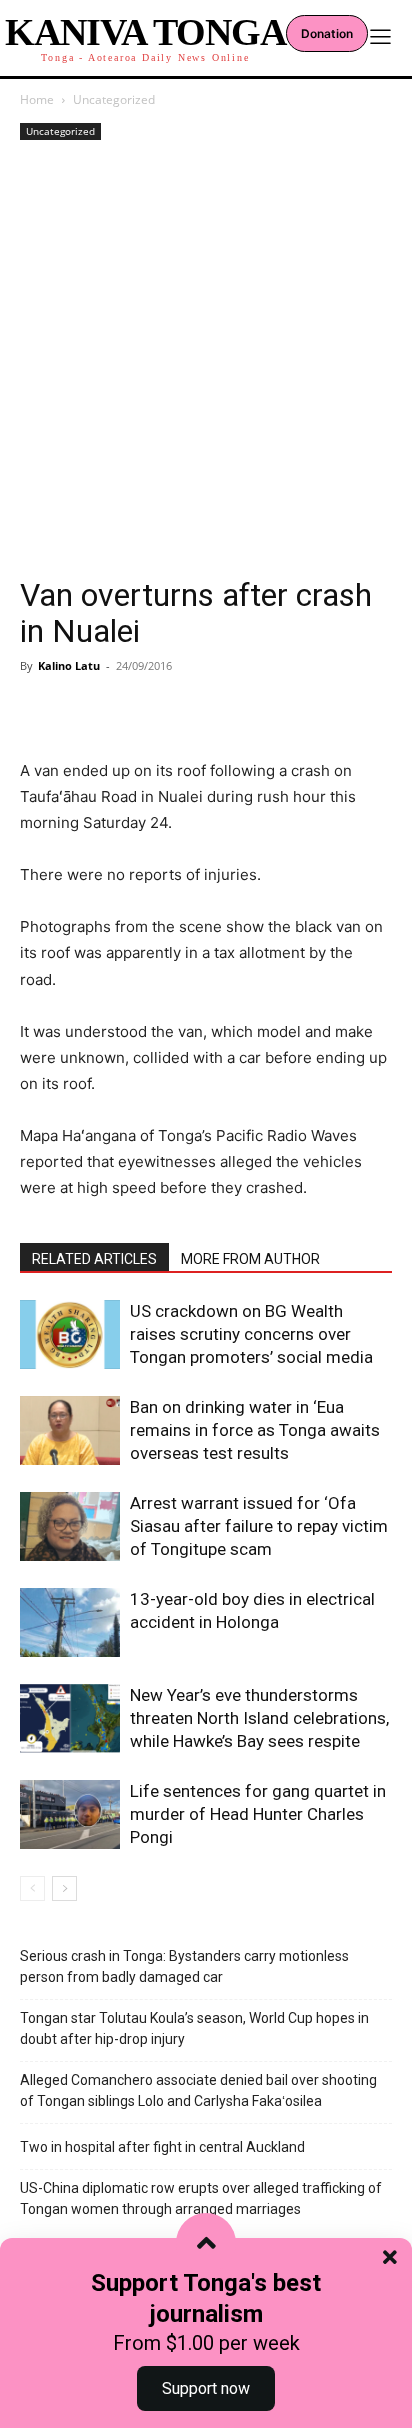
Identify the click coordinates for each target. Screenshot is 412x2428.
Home (37, 99)
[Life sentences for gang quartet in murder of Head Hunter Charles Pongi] (70, 1814)
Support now (206, 2388)
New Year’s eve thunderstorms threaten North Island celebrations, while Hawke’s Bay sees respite (259, 1718)
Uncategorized (114, 99)
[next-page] (64, 1888)
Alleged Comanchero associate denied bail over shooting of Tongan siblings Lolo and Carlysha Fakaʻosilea (198, 2090)
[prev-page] (32, 1888)
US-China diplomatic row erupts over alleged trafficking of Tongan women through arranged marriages (201, 2198)
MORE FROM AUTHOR (250, 1259)
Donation (327, 33)
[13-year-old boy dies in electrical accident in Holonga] (70, 1622)
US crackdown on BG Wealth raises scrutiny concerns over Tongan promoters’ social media (251, 1334)
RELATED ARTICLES (94, 1259)
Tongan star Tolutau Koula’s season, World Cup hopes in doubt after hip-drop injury (194, 2028)
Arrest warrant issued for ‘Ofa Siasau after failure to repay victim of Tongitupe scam (259, 1526)
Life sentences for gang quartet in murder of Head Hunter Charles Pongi (258, 1814)
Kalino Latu (69, 665)
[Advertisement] (206, 361)
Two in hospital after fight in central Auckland (162, 2147)
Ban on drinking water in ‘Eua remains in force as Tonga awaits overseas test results (255, 1430)
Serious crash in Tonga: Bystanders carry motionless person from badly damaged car (184, 1966)
